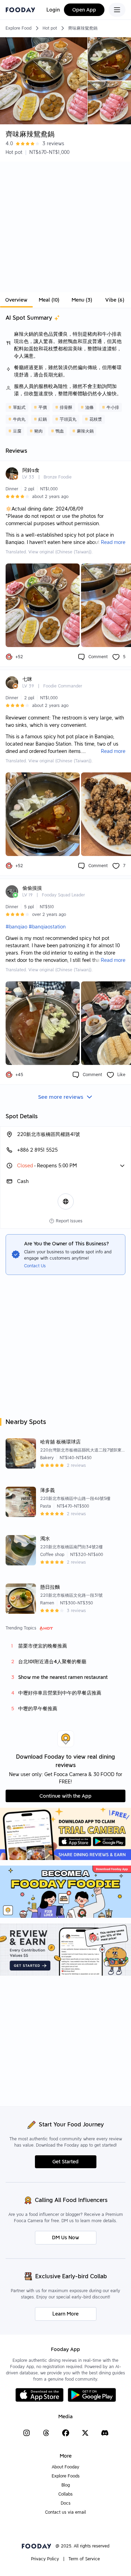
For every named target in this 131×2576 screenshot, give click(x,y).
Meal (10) (49, 300)
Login (53, 10)
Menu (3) (82, 300)
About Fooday (65, 2467)
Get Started (65, 2162)
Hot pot (50, 28)
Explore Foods (66, 2476)
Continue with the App (65, 1796)
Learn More (65, 2314)
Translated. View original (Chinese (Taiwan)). (49, 552)
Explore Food (19, 28)
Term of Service (84, 2559)
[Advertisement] (65, 227)
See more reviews (61, 1097)
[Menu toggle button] (117, 10)
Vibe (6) (115, 300)
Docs (66, 2503)
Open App (84, 10)
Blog (66, 2485)
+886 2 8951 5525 (37, 1150)
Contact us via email (65, 2512)
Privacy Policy (45, 2559)
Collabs (65, 2494)
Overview (16, 300)
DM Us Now (65, 2238)
